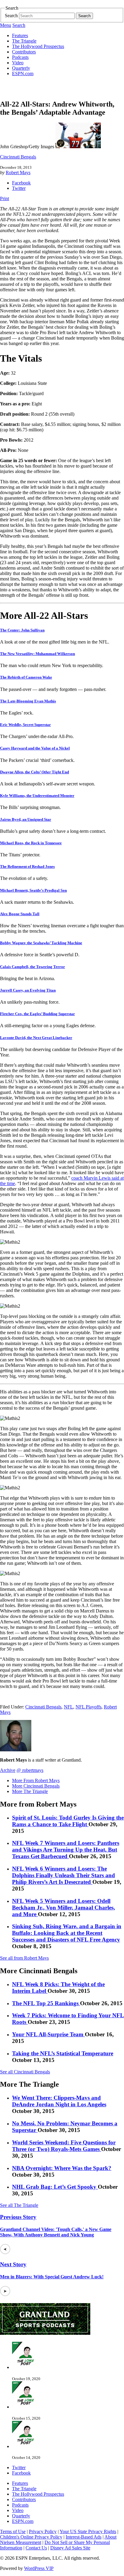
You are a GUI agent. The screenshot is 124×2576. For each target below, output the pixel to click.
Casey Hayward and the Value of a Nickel (35, 748)
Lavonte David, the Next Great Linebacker (36, 1038)
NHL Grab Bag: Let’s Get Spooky (55, 2187)
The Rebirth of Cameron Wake (26, 677)
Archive (8, 1770)
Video (18, 63)
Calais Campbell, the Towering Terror (33, 967)
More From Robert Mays (36, 1780)
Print (5, 198)
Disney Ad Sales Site (70, 2548)
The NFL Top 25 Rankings (46, 2003)
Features (20, 35)
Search (11, 16)
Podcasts (20, 57)
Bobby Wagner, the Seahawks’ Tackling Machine (41, 943)
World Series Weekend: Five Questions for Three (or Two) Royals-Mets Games (64, 2146)
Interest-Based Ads (84, 2537)
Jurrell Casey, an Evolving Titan (28, 990)
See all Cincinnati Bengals (25, 2072)
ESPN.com (23, 74)
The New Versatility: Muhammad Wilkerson (37, 654)
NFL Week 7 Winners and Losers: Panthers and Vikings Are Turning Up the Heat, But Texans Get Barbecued (66, 1850)
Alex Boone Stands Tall (20, 914)
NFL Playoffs (88, 1707)
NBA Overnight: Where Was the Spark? (62, 2168)
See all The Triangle (19, 2205)
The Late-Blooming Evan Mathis (28, 701)
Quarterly (21, 68)
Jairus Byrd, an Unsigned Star (26, 819)
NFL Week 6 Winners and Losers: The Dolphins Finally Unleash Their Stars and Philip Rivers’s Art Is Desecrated (64, 1875)
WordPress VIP (39, 2568)
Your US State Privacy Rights (88, 2531)
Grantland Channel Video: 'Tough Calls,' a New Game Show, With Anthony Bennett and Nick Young (56, 2232)
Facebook (21, 183)
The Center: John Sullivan (22, 630)
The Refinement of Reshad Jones (27, 866)
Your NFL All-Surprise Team (48, 2034)
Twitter (19, 188)
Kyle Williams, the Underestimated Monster (37, 796)
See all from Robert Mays (24, 1958)
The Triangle (24, 41)
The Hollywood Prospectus (38, 46)
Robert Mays (18, 173)
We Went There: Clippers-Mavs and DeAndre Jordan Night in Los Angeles (59, 2101)
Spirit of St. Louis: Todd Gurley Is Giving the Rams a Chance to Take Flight (68, 1821)
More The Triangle (30, 1791)
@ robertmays (30, 1770)
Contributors (24, 52)
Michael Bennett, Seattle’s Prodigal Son (33, 890)
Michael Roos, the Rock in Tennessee (31, 843)
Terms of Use (13, 2531)
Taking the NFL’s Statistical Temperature (63, 2053)
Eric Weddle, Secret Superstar (25, 725)
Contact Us (36, 2548)
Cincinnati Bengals (18, 157)
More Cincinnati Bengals (36, 1786)
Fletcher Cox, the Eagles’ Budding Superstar (37, 1014)
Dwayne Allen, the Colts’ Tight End (34, 772)
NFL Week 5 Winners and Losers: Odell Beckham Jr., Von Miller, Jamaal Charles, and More (64, 1908)
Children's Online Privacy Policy (31, 2537)
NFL (68, 1707)
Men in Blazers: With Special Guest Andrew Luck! (52, 2277)
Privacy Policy (43, 2531)
